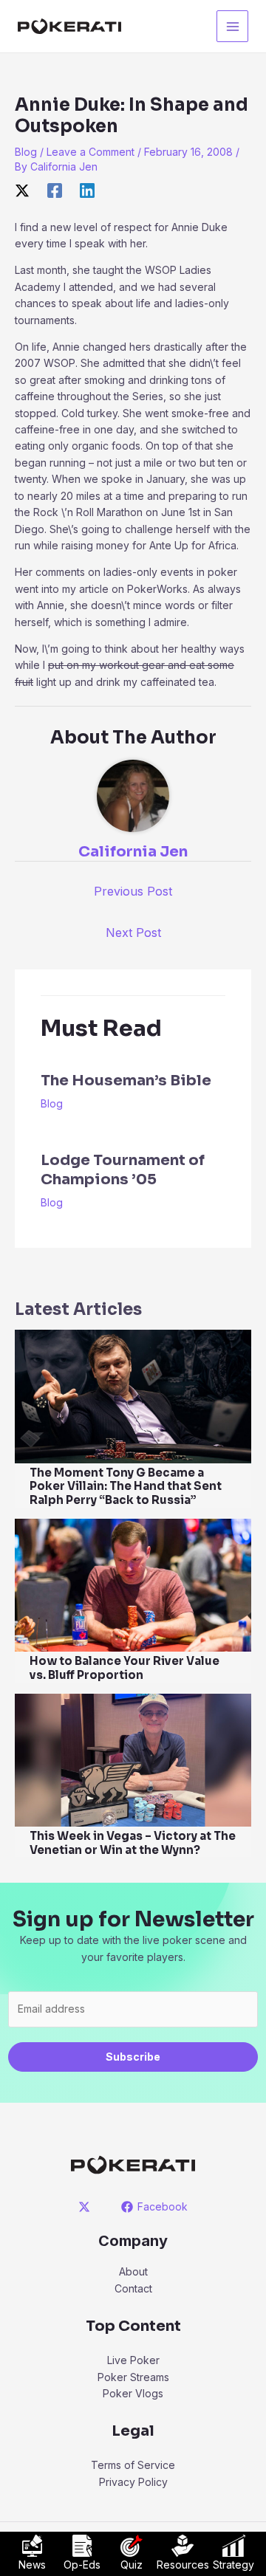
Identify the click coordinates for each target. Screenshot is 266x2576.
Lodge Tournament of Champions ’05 (123, 1170)
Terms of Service (133, 2465)
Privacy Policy (133, 2482)
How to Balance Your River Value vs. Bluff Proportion (125, 1668)
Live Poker (133, 2360)
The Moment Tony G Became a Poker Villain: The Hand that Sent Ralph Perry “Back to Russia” (126, 1487)
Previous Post (133, 891)
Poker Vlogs (133, 2393)
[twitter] (87, 2207)
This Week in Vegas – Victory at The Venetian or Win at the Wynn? (133, 1843)
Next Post (133, 932)
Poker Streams (133, 2377)
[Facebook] (55, 190)
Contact (133, 2288)
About (133, 2271)
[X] (22, 190)
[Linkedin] (87, 190)
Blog (26, 152)
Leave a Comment (91, 152)
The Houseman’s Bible (126, 1081)
